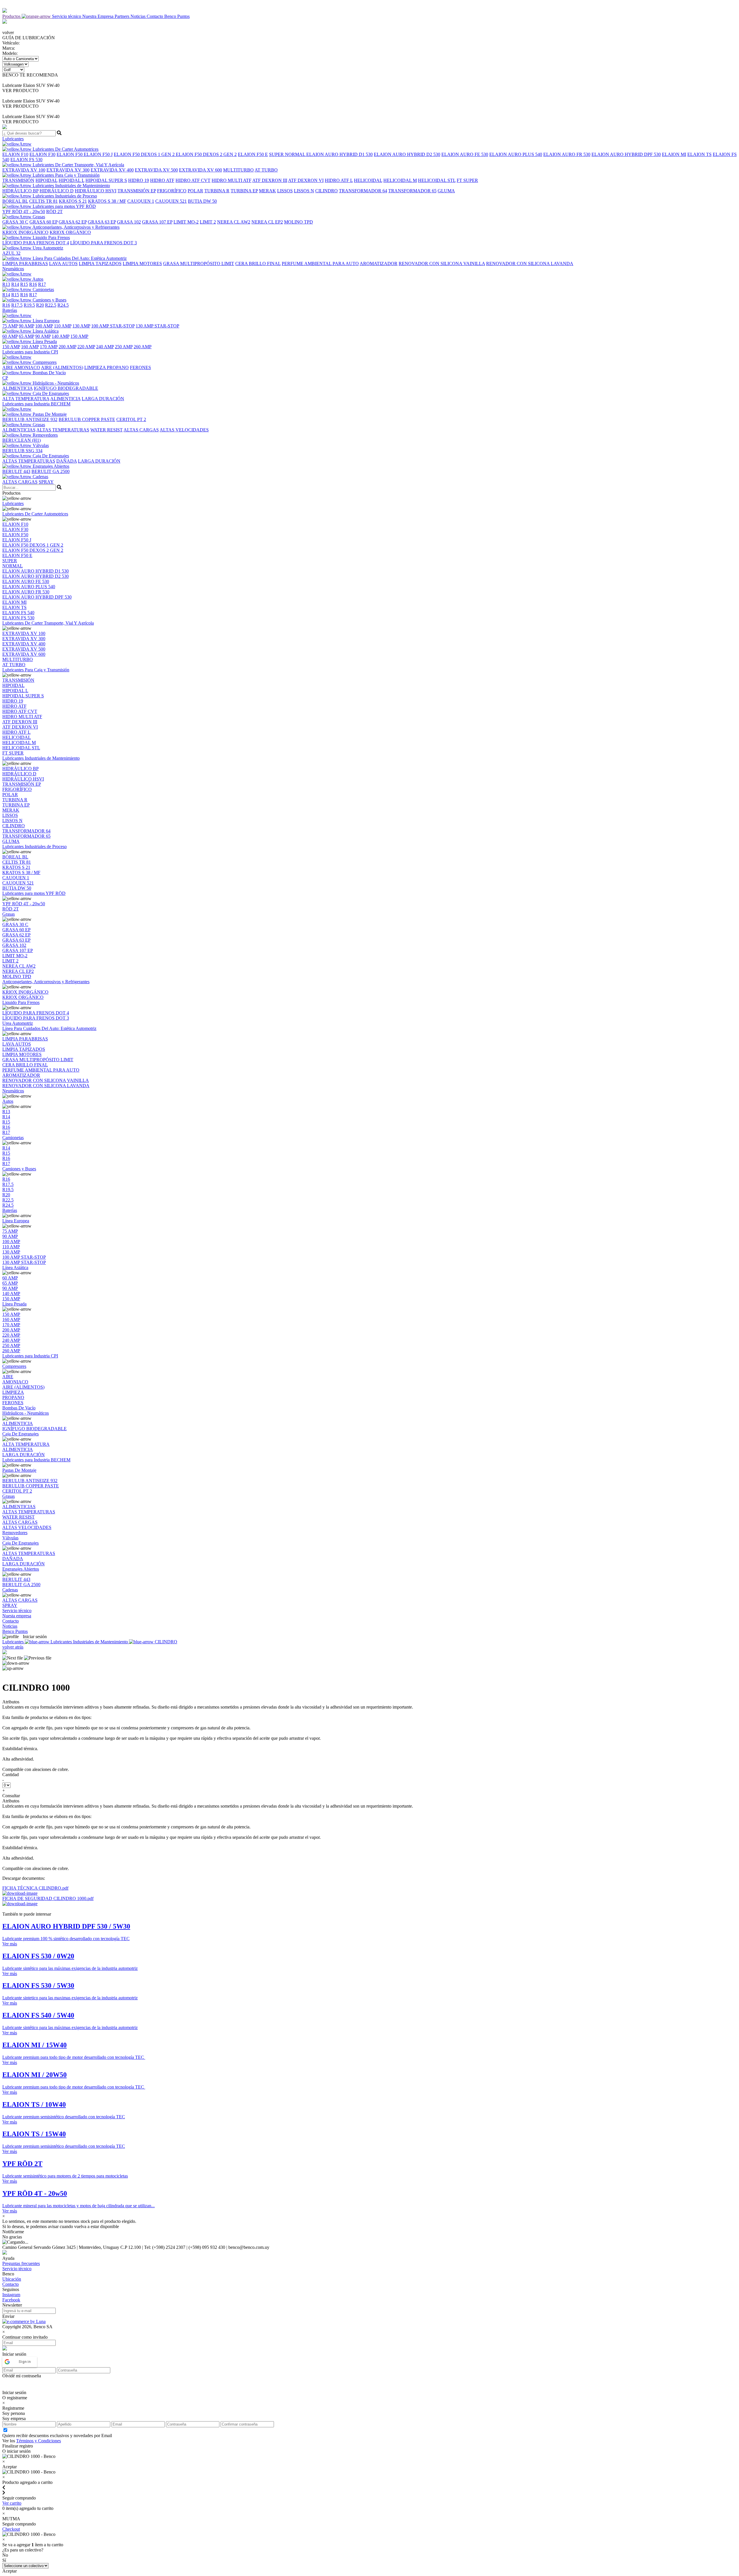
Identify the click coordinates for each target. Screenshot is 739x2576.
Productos (12, 16)
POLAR (195, 191)
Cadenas (40, 477)
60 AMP (10, 336)
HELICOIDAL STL (437, 180)
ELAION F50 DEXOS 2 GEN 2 (206, 154)
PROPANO (118, 367)
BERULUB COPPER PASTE (87, 419)
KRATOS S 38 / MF (107, 201)
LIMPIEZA (96, 367)
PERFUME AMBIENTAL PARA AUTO (320, 263)
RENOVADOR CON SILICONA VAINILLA (442, 263)
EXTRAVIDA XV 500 (156, 170)
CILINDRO (326, 191)
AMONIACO (27, 367)
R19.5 (29, 305)
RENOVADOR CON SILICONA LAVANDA (530, 263)
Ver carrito (12, 2503)
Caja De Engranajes (50, 393)
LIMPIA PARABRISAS (25, 263)
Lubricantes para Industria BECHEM (36, 1460)
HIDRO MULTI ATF (232, 180)
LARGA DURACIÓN (103, 399)
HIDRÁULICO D (57, 191)
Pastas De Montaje (49, 414)
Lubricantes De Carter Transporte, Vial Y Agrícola (78, 165)
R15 (24, 284)
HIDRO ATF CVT (193, 180)
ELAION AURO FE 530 (465, 154)
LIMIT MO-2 (186, 222)
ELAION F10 (15, 154)
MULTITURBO (238, 170)
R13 (6, 284)
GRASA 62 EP (73, 222)
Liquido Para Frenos (51, 238)
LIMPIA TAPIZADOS (100, 263)
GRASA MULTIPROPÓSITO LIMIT (199, 263)
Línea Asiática (45, 331)
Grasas (38, 217)
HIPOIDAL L (71, 180)
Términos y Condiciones (39, 2441)
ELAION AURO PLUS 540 (516, 154)
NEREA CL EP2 (267, 222)
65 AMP (26, 336)
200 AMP (67, 347)
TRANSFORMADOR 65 (412, 191)
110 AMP (63, 326)
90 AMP (26, 326)
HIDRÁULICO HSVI (96, 191)
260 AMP (143, 347)
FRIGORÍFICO (172, 191)
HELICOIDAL (368, 180)
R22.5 (51, 305)
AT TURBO (266, 170)
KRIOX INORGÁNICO (25, 232)
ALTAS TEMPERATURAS (63, 430)
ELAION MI (674, 154)
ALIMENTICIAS (19, 430)
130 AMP (81, 326)
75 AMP (10, 326)
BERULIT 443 (16, 471)
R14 (15, 284)
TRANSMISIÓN (18, 180)
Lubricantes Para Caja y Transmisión (66, 175)
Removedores (45, 435)
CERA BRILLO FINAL (258, 263)
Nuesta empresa (17, 1616)
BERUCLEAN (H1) (22, 440)
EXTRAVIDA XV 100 (24, 170)
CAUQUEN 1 (141, 201)
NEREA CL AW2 (234, 222)
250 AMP (124, 347)
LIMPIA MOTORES (142, 263)
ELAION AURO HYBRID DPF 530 (626, 154)
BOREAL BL (15, 201)
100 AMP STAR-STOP (113, 326)
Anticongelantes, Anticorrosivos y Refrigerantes (75, 227)
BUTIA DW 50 (202, 201)
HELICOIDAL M (400, 180)
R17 (42, 284)
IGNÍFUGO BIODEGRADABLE (66, 388)
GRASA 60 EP (43, 222)
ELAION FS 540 (18, 613)
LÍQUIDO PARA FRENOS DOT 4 (36, 243)
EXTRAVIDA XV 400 (112, 170)
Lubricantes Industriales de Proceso (64, 196)
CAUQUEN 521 (171, 201)
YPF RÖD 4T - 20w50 (24, 212)
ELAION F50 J (98, 154)
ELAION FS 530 (26, 160)
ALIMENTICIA (17, 388)
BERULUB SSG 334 (22, 451)
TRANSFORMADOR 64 (363, 191)
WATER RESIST (107, 430)
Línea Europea (45, 321)
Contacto (155, 16)
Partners (123, 16)
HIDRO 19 (139, 180)
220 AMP (86, 347)
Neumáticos (13, 1091)
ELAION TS (699, 154)
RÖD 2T (54, 212)
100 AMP (44, 326)
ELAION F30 (42, 154)
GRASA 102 (129, 222)
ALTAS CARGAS (141, 430)
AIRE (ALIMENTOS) (62, 367)
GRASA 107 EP (157, 222)
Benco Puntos (177, 16)
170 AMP (49, 347)
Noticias (139, 16)
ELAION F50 (70, 154)
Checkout (11, 2529)
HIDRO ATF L (339, 180)
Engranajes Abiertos (50, 466)
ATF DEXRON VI (306, 180)
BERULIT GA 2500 (51, 471)
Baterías (10, 1210)
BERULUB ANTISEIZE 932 (30, 419)
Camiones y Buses (49, 300)
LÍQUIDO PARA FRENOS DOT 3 (103, 243)
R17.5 (17, 305)
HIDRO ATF (162, 180)
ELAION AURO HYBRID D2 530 (407, 154)
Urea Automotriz (47, 248)
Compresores (44, 362)
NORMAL (296, 154)
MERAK (267, 191)
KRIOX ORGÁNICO (70, 232)
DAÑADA (67, 461)
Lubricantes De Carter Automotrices (65, 149)
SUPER (277, 154)
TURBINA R (217, 191)
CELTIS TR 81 (43, 201)
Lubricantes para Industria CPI (30, 1356)
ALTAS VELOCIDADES (184, 430)
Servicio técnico (67, 16)
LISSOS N (304, 191)
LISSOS (285, 191)
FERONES (140, 367)
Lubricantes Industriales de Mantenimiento (71, 186)
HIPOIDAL (46, 180)
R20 (40, 305)
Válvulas (40, 445)
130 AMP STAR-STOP (157, 326)
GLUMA (446, 191)
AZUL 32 (11, 253)
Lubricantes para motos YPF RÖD (64, 206)
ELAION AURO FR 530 (567, 154)
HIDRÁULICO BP (20, 191)
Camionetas (43, 289)
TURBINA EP (244, 191)
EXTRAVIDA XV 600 (200, 170)
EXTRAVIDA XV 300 (68, 170)
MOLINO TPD (298, 222)
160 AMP (30, 347)
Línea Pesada (44, 341)
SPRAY (46, 482)
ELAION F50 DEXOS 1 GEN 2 (145, 154)
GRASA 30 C (15, 222)
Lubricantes (13, 503)
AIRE (8, 367)
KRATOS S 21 (73, 201)
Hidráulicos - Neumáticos (55, 383)
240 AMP (105, 347)
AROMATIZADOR (379, 263)
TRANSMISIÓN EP (137, 191)
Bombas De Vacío (49, 373)
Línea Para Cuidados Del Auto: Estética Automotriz (79, 258)
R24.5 (63, 305)
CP (5, 378)
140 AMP (60, 336)
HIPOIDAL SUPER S (106, 180)
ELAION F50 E (253, 154)
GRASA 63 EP (102, 222)
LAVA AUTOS (63, 263)
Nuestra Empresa (98, 16)
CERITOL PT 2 (131, 419)
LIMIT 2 (208, 222)
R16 (33, 284)
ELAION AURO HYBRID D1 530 (339, 154)
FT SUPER (467, 180)
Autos (37, 279)
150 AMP (79, 336)
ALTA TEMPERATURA (26, 399)
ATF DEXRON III (270, 180)
